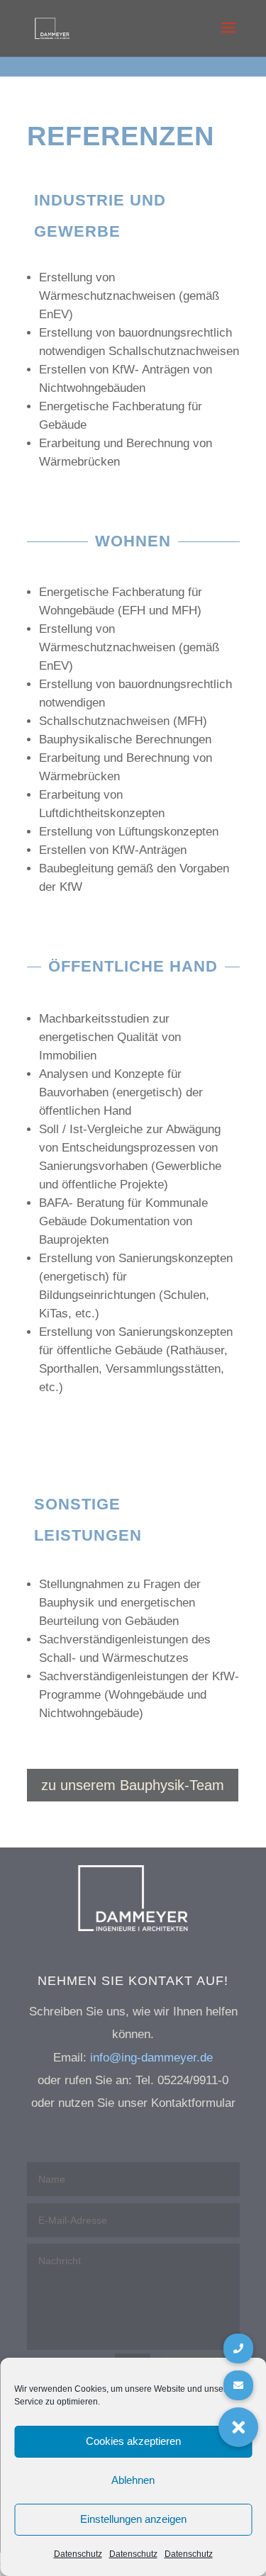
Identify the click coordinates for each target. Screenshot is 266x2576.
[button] (238, 2427)
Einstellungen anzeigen (133, 2519)
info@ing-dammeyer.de (151, 2058)
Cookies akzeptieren (133, 2441)
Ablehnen (133, 2480)
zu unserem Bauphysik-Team (133, 1785)
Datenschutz (78, 2554)
